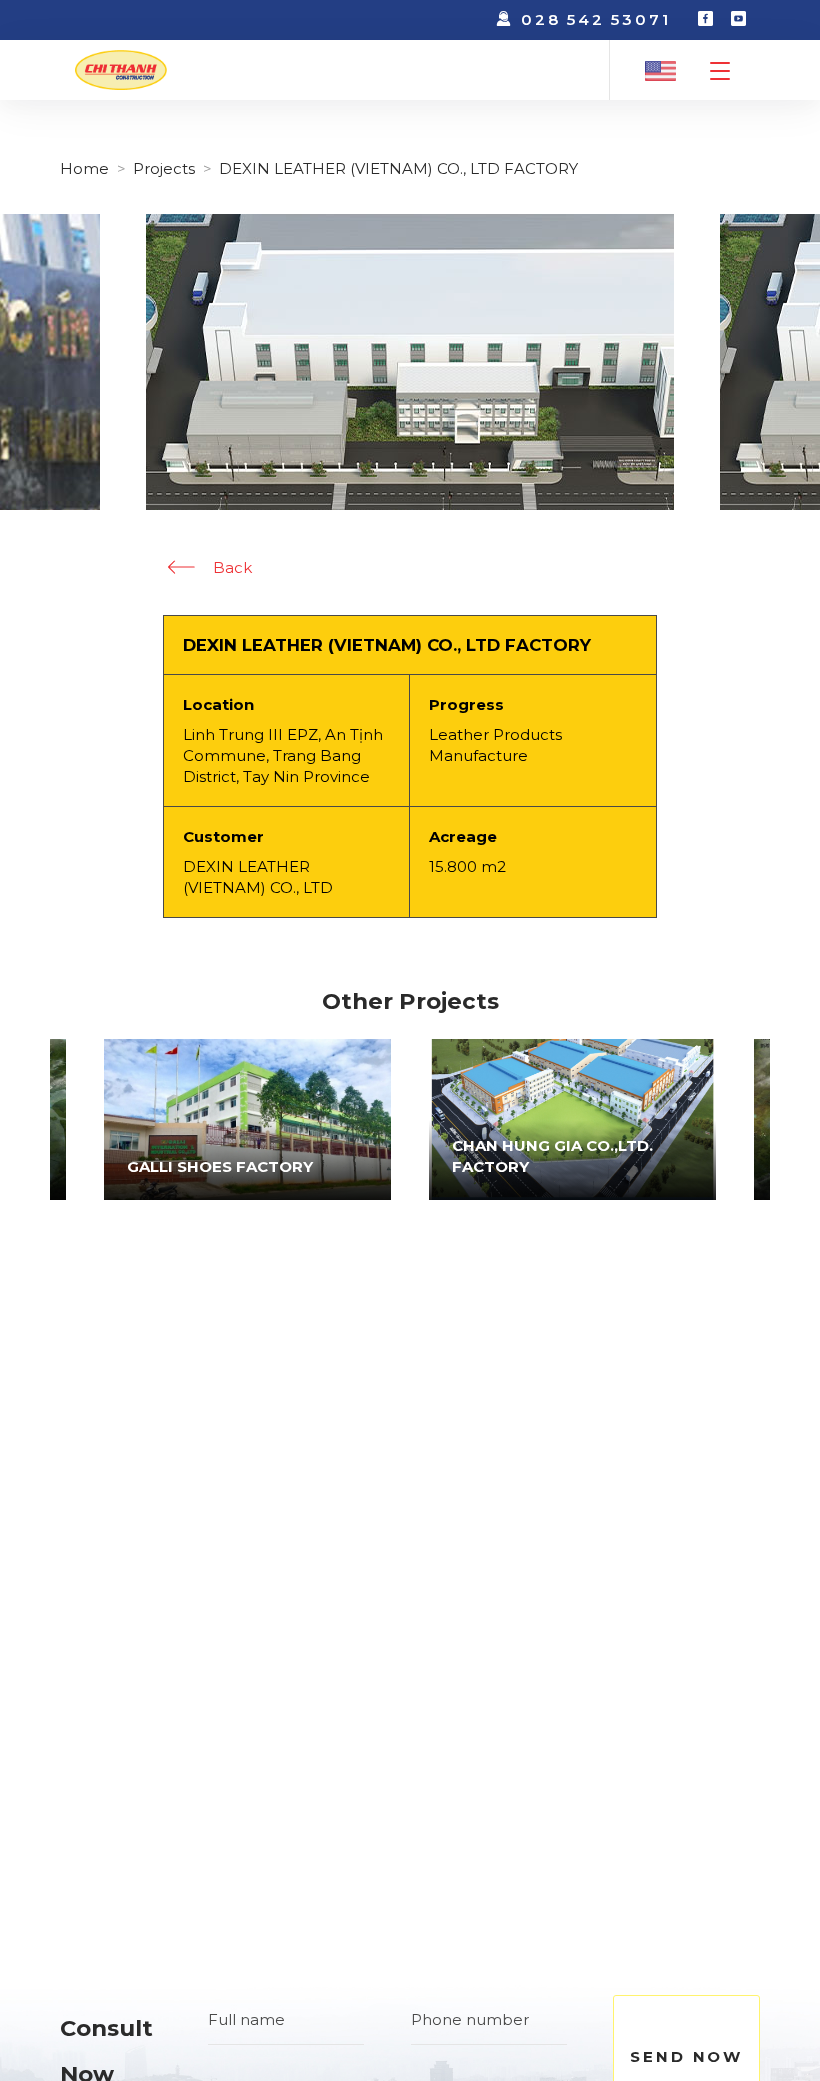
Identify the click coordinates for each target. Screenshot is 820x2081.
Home (84, 168)
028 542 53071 (595, 19)
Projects (164, 168)
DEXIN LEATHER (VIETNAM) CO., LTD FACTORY (398, 168)
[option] (572, 1120)
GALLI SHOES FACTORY (220, 1166)
